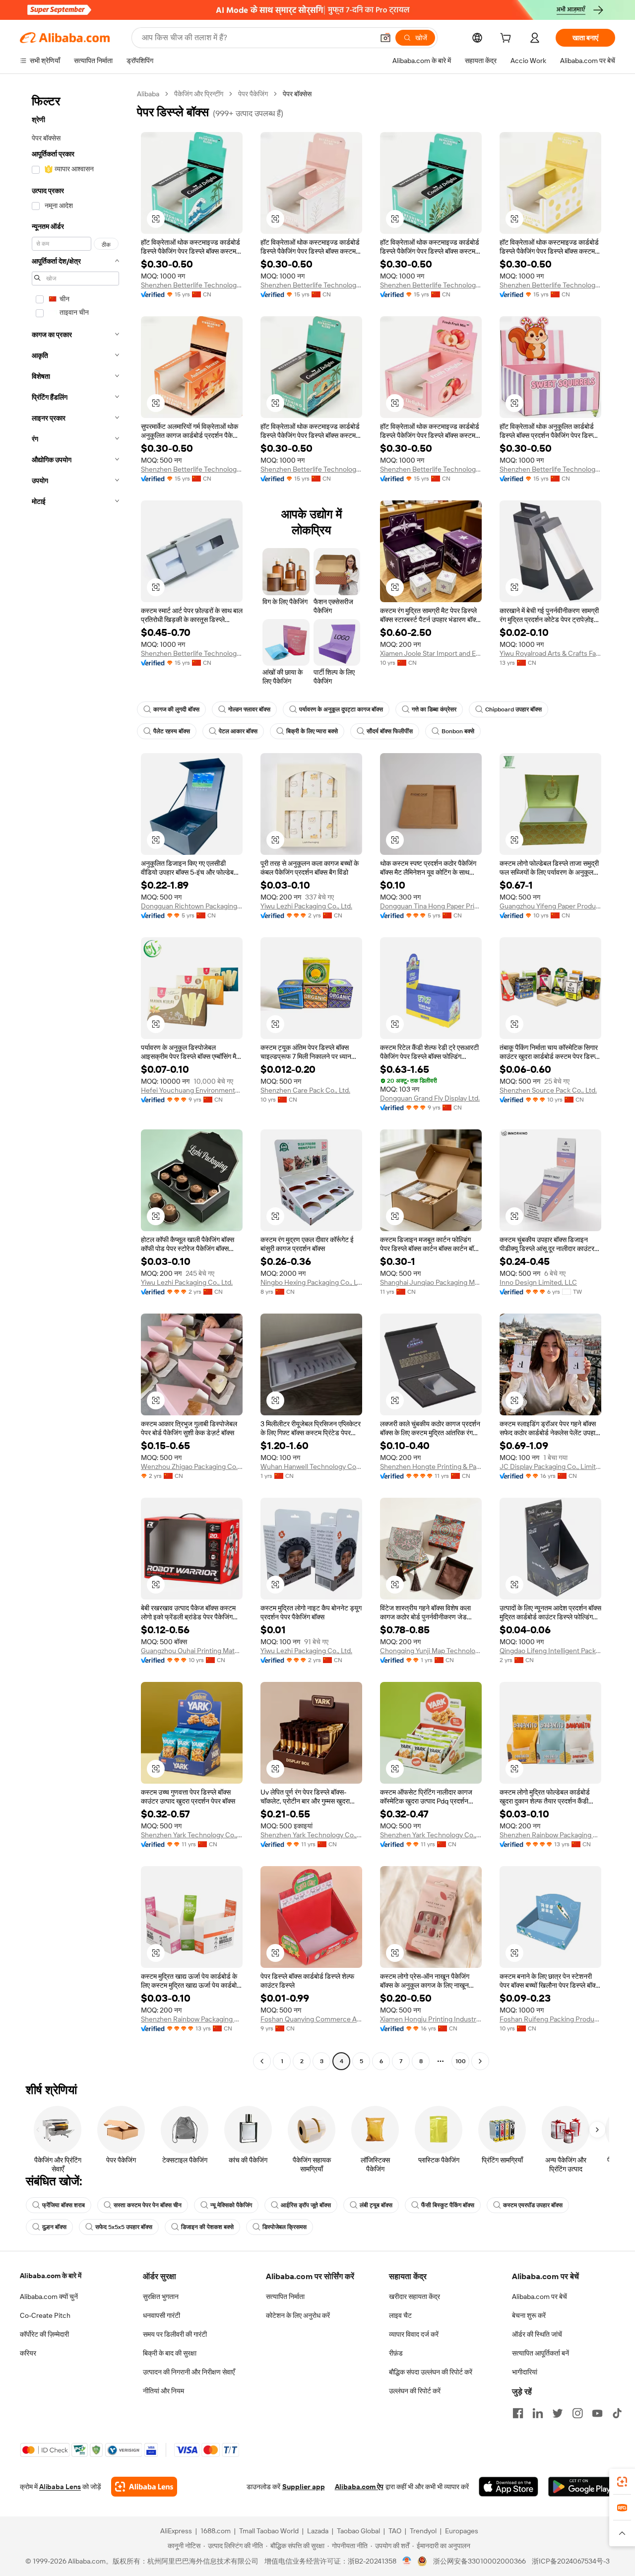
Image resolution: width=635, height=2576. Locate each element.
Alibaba (148, 94)
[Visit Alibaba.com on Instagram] (577, 2413)
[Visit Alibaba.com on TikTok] (617, 2413)
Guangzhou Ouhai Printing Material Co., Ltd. (192, 1651)
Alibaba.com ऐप (359, 2487)
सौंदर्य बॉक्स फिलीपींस (390, 731)
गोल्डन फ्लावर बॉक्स (249, 709)
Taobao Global (358, 2531)
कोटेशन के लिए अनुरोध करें (298, 2315)
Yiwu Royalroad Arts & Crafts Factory (550, 653)
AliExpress (176, 2531)
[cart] (508, 39)
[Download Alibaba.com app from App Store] (508, 2487)
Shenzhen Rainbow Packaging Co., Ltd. (550, 1835)
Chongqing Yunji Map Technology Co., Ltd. (431, 1651)
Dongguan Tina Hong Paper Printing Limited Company (431, 906)
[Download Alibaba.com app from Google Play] (582, 2487)
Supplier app (304, 2487)
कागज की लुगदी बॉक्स (176, 709)
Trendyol (423, 2531)
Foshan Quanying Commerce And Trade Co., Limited (311, 2019)
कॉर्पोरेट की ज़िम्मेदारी (44, 2334)
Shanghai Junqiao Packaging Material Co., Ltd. (431, 1282)
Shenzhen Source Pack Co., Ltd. (548, 1090)
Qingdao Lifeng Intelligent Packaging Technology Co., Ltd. (550, 1651)
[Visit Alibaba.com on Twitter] (558, 2413)
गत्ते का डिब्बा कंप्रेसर (434, 709)
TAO (395, 2531)
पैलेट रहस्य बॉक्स (172, 731)
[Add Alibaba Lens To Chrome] (144, 2487)
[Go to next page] (480, 2061)
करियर (28, 2353)
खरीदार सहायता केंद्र (414, 2297)
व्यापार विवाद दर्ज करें (414, 2334)
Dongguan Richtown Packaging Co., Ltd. (192, 906)
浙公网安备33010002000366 (479, 2561)
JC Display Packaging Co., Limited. (550, 1466)
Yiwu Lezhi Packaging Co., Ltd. (306, 906)
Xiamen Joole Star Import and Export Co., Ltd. (431, 653)
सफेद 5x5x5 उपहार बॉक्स (124, 2227)
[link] (622, 2482)
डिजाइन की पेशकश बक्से (207, 2227)
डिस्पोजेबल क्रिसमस (285, 2227)
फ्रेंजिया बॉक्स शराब (63, 2205)
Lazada (318, 2531)
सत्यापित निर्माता (285, 2297)
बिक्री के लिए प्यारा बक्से (312, 731)
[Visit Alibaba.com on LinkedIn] (538, 2413)
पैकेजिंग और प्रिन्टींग (199, 94)
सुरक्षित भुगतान (161, 2297)
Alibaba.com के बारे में (51, 2276)
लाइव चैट (400, 2315)
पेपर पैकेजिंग (253, 94)
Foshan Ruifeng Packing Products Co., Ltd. (550, 2019)
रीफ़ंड (396, 2353)
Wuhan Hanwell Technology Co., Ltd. (311, 1466)
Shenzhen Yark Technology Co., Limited (192, 1835)
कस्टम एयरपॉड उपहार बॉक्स (533, 2205)
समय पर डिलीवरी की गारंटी (175, 2334)
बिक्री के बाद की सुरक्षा (170, 2353)
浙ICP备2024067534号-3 (571, 2561)
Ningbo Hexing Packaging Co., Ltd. (311, 1282)
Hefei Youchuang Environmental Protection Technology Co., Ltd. (192, 1090)
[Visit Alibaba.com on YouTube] (597, 2413)
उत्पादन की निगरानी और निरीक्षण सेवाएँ (189, 2372)
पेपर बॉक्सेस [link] (297, 94)
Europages (462, 2531)
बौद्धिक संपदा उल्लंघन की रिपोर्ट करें (431, 2372)
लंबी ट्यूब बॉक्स (376, 2205)
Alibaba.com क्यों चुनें (49, 2297)
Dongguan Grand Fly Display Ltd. (430, 1098)
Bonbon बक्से (458, 731)
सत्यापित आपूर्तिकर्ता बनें (540, 2353)
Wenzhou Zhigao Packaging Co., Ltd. (192, 1466)
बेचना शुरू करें (529, 2315)
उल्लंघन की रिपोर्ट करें (415, 2391)
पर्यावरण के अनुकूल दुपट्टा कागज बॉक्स (341, 709)
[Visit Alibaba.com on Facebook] (518, 2413)
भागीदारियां (525, 2372)
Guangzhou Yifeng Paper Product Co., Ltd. (550, 906)
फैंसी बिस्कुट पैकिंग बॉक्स (448, 2205)
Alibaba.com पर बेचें (540, 2297)
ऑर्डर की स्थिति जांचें (537, 2334)
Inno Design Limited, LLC (538, 1282)
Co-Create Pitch (45, 2315)
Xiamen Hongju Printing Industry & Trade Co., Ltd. (431, 2019)
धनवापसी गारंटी (161, 2315)
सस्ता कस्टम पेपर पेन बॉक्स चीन (148, 2205)
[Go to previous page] (262, 2061)
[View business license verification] (407, 2561)
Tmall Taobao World (269, 2531)
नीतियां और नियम (163, 2391)
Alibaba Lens (60, 2487)
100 (461, 2061)
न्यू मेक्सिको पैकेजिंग (231, 2205)
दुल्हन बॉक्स (54, 2227)
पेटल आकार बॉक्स (238, 731)
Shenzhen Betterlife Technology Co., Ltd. (192, 285)
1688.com (216, 2531)
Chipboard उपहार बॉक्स (513, 709)
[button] (385, 38)
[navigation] (75, 1079)
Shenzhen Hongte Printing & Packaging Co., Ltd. (431, 1466)
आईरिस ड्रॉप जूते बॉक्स (306, 2205)
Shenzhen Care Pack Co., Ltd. (305, 1090)
